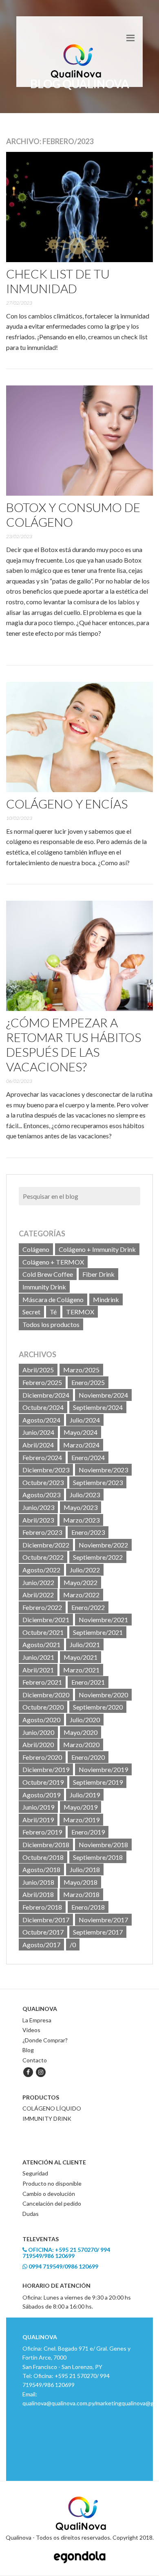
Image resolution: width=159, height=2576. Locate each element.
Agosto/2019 (41, 1795)
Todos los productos (51, 1324)
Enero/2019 (88, 1832)
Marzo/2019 (81, 1820)
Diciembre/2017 (46, 1920)
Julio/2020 (85, 1720)
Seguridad (35, 2173)
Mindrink (106, 1299)
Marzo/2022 (81, 1595)
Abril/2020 (38, 1744)
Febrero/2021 (42, 1682)
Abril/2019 (38, 1820)
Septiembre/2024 (98, 1407)
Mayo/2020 (81, 1732)
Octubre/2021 (43, 1632)
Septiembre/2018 (98, 1857)
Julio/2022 (85, 1570)
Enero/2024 (88, 1457)
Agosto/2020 (41, 1720)
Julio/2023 (85, 1495)
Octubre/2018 (43, 1857)
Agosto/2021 (41, 1644)
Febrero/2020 (42, 1757)
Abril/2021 (38, 1670)
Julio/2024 (85, 1420)
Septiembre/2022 (98, 1557)
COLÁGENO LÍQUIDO (52, 2108)
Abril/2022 (38, 1595)
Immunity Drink (44, 1287)
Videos (31, 2030)
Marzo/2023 (81, 1520)
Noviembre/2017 (103, 1920)
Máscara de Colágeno (53, 1299)
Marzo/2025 (81, 1370)
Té (53, 1312)
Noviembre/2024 (103, 1395)
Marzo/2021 (81, 1670)
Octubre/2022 (43, 1557)
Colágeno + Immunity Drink (97, 1249)
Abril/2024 (38, 1445)
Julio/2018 (85, 1869)
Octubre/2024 (43, 1407)
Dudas (31, 2214)
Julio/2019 (85, 1795)
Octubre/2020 (43, 1707)
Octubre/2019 (43, 1782)
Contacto (35, 2060)
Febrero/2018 (42, 1907)
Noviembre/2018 (103, 1845)
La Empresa (37, 2020)
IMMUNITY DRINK (47, 2118)
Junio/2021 (38, 1657)
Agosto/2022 (41, 1570)
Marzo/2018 (81, 1894)
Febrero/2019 (42, 1832)
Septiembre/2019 (98, 1782)
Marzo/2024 (81, 1445)
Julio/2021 (85, 1644)
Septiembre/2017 (98, 1932)
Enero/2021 (88, 1682)
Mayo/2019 (81, 1807)
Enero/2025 (88, 1382)
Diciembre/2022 (46, 1545)
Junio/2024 (38, 1432)
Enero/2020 (88, 1757)
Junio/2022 (38, 1582)
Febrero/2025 (42, 1382)
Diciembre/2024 (46, 1395)
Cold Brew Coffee (48, 1274)
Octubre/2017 (43, 1932)
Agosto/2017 (41, 1945)
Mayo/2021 (81, 1657)
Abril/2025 (38, 1370)
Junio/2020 (38, 1732)
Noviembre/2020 (103, 1695)
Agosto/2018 (41, 1869)
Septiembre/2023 (98, 1482)
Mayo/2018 (81, 1882)
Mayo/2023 (81, 1507)
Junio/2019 (38, 1807)
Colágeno (36, 1249)
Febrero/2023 (42, 1532)
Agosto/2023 (41, 1495)
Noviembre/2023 (103, 1470)
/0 (73, 1945)
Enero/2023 (88, 1532)
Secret (31, 1312)
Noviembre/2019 (103, 1769)
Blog (28, 2050)
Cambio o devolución (49, 2194)
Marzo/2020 (81, 1744)
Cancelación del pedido (52, 2203)
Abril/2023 (38, 1520)
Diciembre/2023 (46, 1470)
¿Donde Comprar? (45, 2040)
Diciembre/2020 (46, 1695)
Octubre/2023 (43, 1482)
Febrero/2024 (42, 1457)
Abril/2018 (38, 1894)
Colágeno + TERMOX (53, 1262)
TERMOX (80, 1312)
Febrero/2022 (42, 1607)
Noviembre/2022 (103, 1545)
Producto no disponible (52, 2183)
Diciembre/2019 (46, 1769)
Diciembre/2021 (46, 1620)
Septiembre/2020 (98, 1707)
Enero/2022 (88, 1607)
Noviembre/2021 (103, 1620)
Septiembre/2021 (98, 1632)
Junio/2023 (38, 1507)
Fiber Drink (98, 1274)
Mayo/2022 (81, 1582)
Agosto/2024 (41, 1420)
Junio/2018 (38, 1882)
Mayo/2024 (81, 1432)
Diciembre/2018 (46, 1845)
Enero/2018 (88, 1907)
